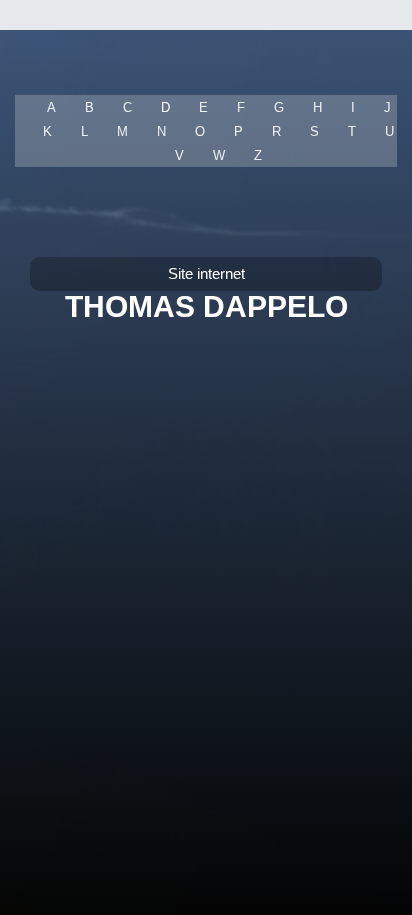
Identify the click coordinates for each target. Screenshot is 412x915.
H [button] (317, 107)
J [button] (387, 107)
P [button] (238, 131)
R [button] (276, 131)
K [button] (47, 131)
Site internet (206, 273)
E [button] (203, 107)
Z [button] (258, 155)
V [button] (179, 155)
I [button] (353, 107)
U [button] (389, 131)
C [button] (127, 107)
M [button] (122, 131)
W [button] (219, 155)
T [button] (352, 131)
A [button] (51, 107)
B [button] (89, 107)
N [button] (161, 131)
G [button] (279, 107)
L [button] (84, 131)
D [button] (165, 107)
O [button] (200, 131)
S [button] (314, 131)
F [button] (241, 107)
